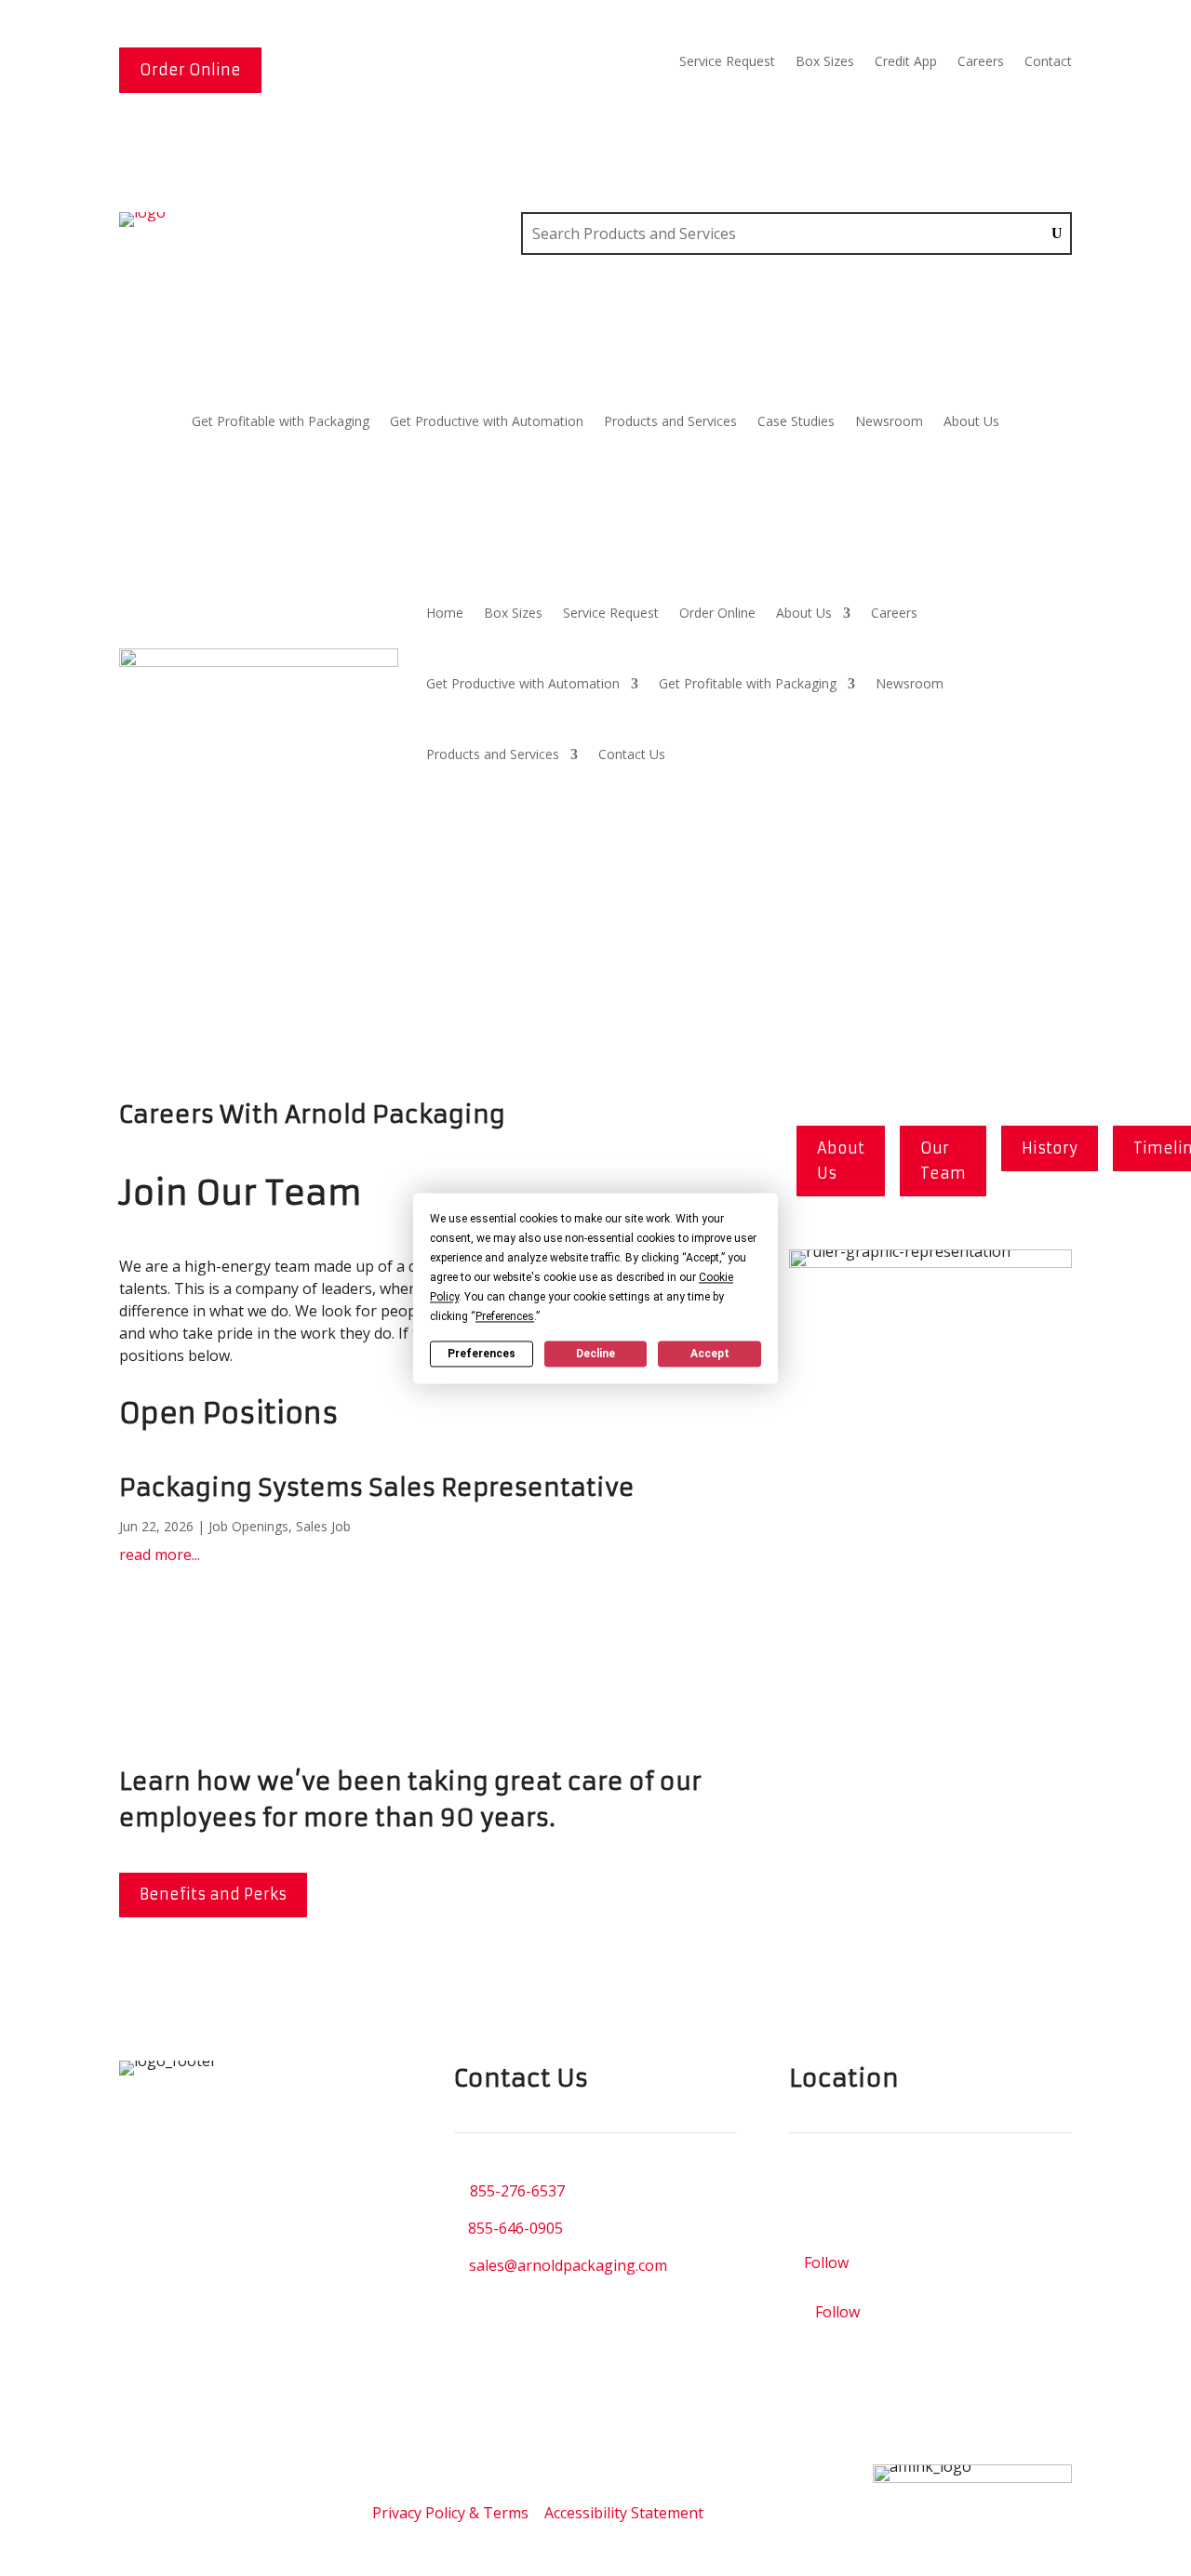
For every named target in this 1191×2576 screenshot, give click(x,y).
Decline (595, 1354)
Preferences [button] (505, 1316)
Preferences (482, 1354)
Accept (710, 1354)
